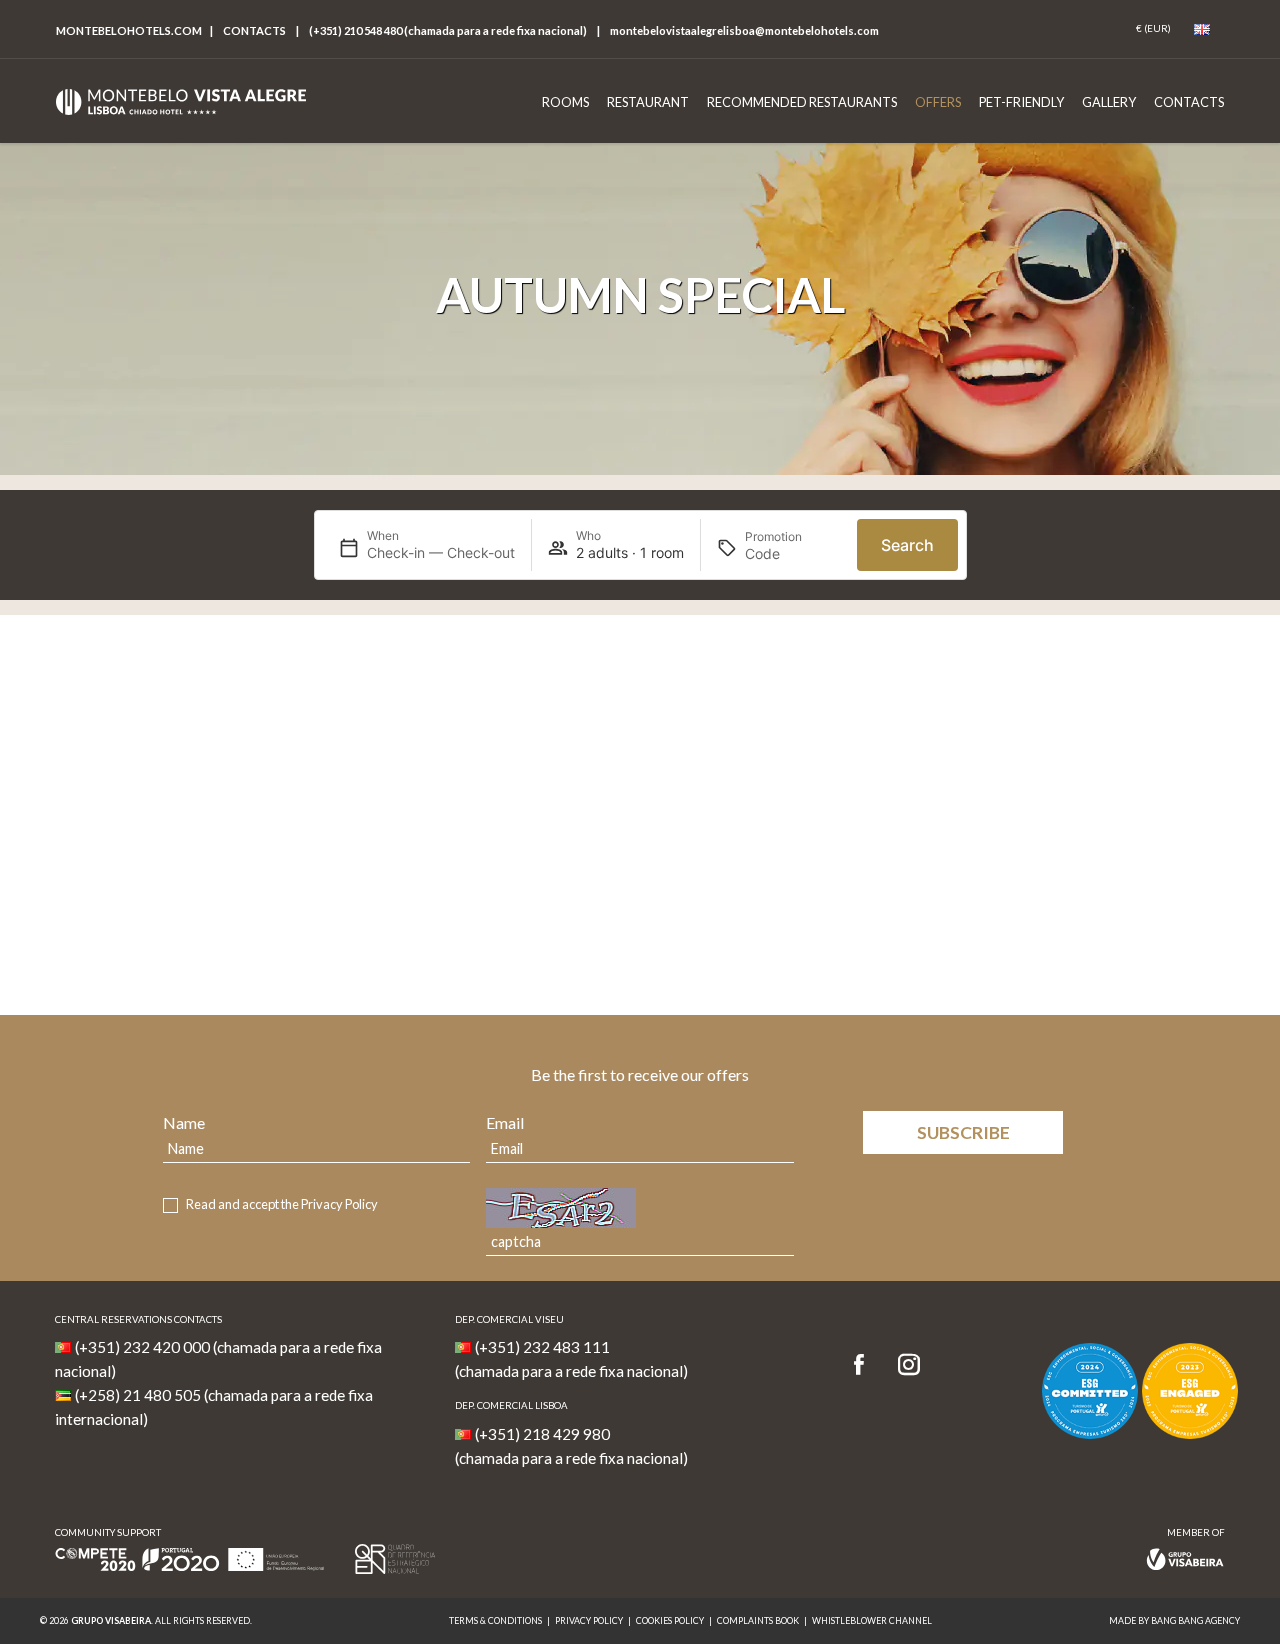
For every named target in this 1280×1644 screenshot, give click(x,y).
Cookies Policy (670, 1620)
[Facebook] (865, 1365)
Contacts (254, 30)
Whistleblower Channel (872, 1620)
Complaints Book (758, 1620)
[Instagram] (909, 1365)
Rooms (565, 102)
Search (907, 545)
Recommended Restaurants (802, 102)
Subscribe (963, 1132)
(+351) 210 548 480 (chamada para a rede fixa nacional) (448, 30)
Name (184, 1122)
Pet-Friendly (1021, 102)
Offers (938, 102)
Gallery (1109, 102)
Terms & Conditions (495, 1620)
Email (505, 1122)
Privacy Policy (339, 1204)
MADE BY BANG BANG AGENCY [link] (1174, 1620)
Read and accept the (282, 1204)
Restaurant (648, 102)
